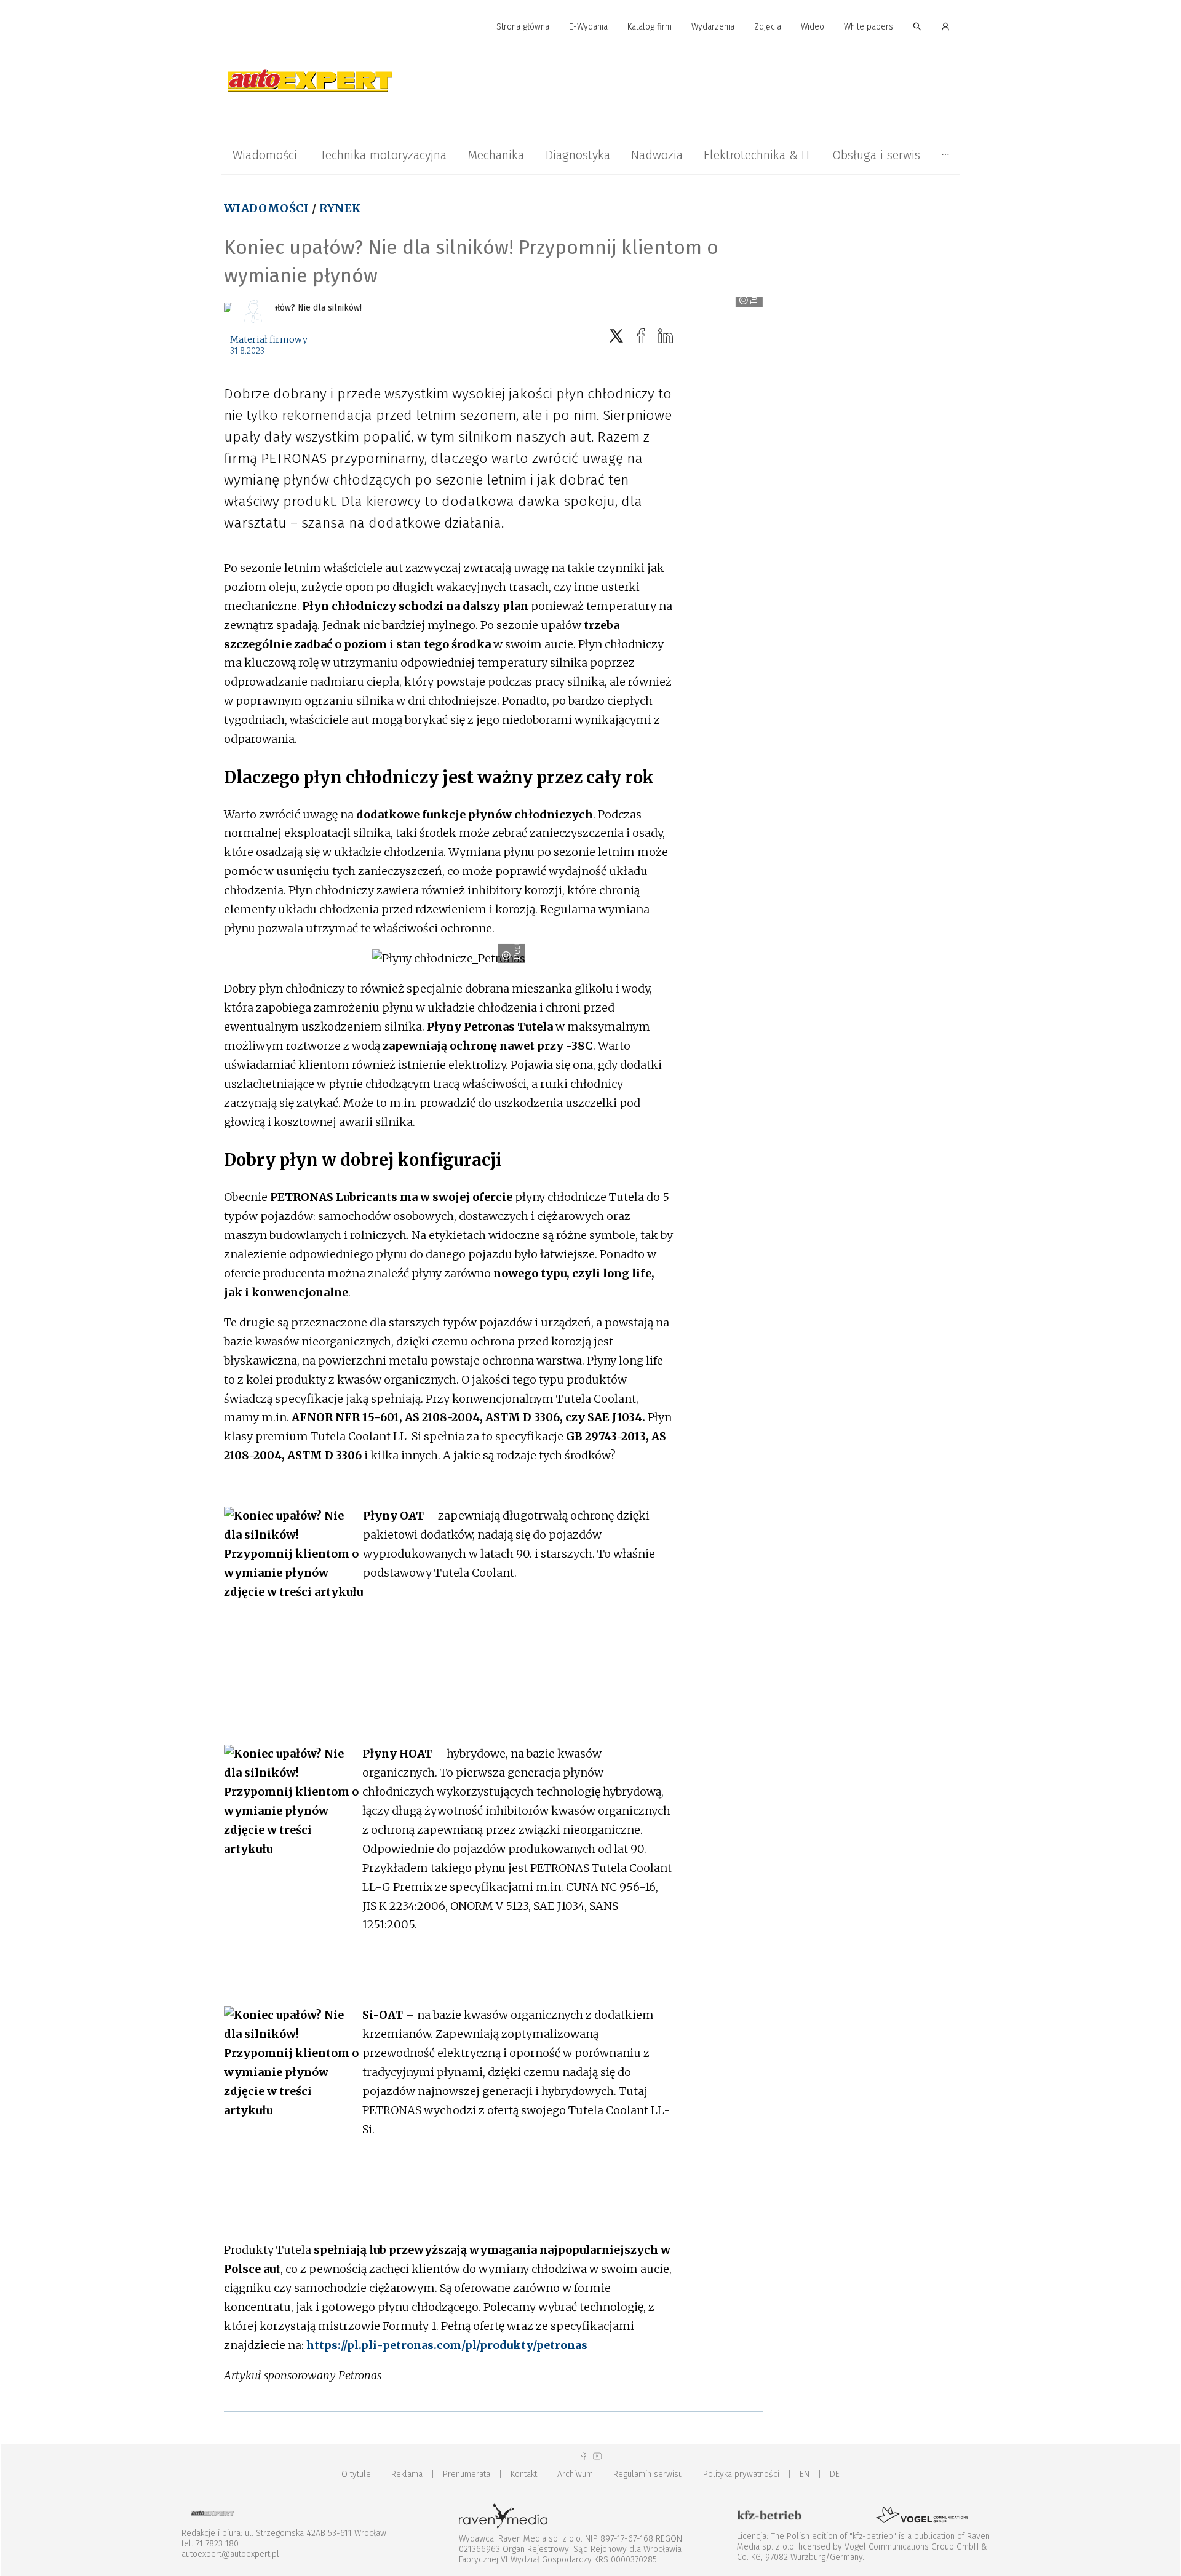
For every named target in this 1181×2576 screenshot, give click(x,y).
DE (835, 2474)
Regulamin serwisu (648, 2474)
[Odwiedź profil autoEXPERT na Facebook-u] (584, 2456)
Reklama (407, 2474)
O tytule (356, 2474)
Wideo (813, 27)
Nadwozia (657, 155)
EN (805, 2474)
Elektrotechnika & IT (757, 155)
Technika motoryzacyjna (383, 155)
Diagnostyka (578, 155)
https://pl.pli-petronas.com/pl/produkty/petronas (447, 2345)
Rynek (340, 208)
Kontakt (524, 2474)
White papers (869, 27)
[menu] (590, 27)
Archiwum (575, 2474)
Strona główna (523, 27)
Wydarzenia (713, 27)
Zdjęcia (768, 27)
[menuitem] (523, 27)
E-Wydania (588, 27)
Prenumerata (467, 2474)
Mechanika (496, 155)
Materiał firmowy (269, 339)
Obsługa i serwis (876, 155)
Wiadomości (265, 155)
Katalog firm (650, 27)
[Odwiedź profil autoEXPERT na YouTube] (597, 2456)
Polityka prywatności (741, 2474)
